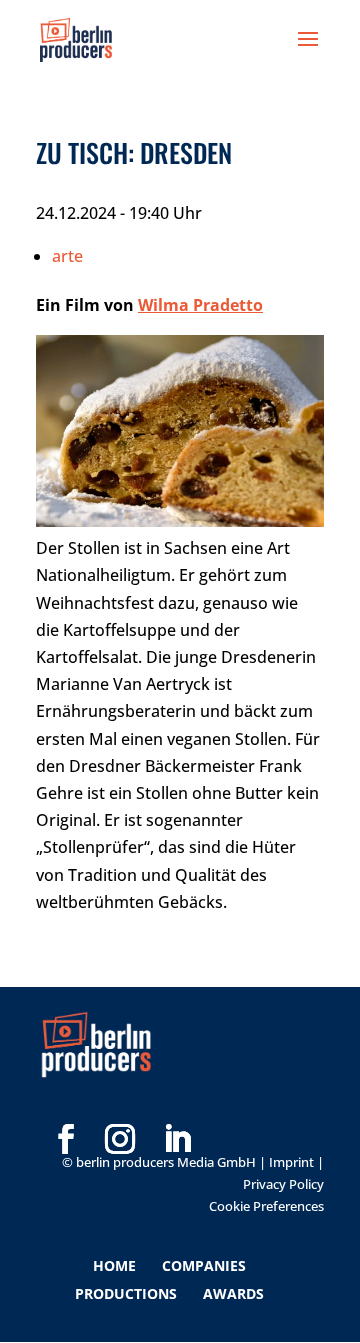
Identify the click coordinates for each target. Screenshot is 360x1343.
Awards (233, 1293)
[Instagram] (120, 1107)
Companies (204, 1265)
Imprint (291, 1162)
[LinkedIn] (177, 1107)
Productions (126, 1293)
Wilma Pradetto (200, 305)
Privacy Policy (283, 1184)
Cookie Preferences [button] (266, 1206)
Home (114, 1265)
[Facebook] (66, 1107)
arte (67, 256)
